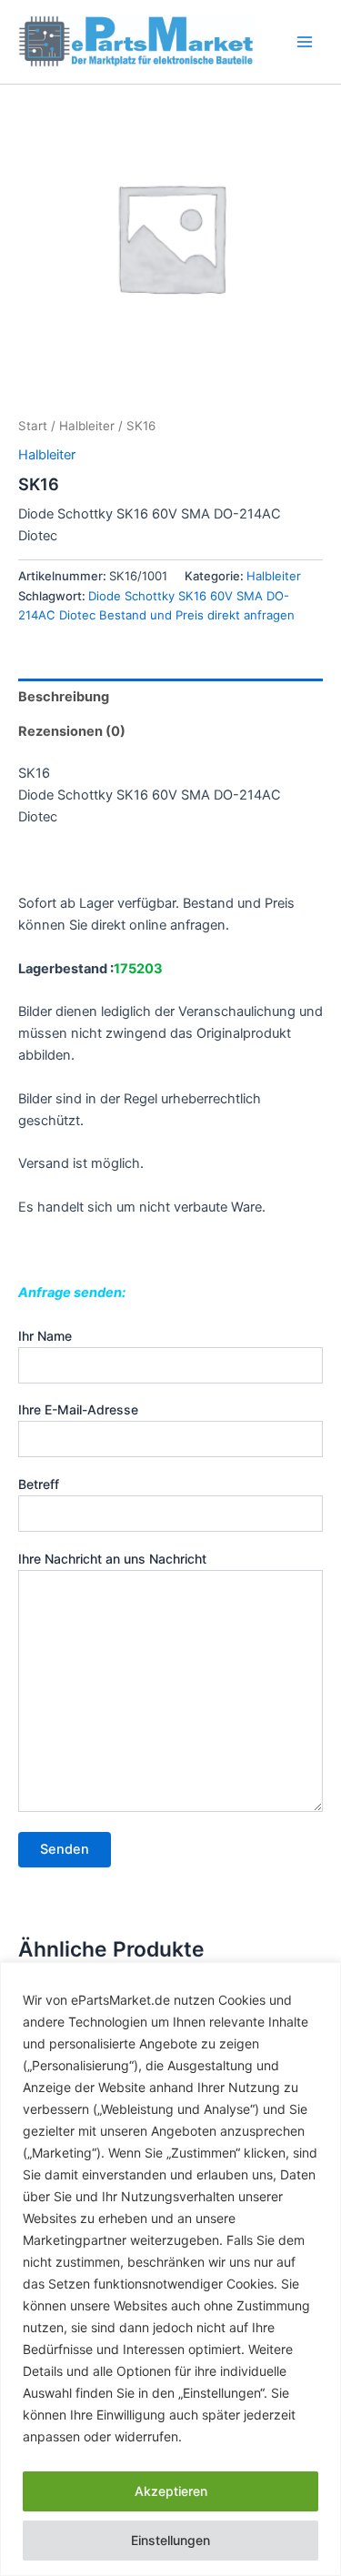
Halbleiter (87, 426)
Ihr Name (45, 1336)
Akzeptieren (171, 2491)
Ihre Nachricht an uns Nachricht (112, 1559)
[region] (170, 2269)
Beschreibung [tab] (64, 697)
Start (33, 426)
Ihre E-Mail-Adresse (78, 1409)
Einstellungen (170, 2540)
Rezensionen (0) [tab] (72, 731)
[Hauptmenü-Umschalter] (305, 42)
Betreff (39, 1484)
